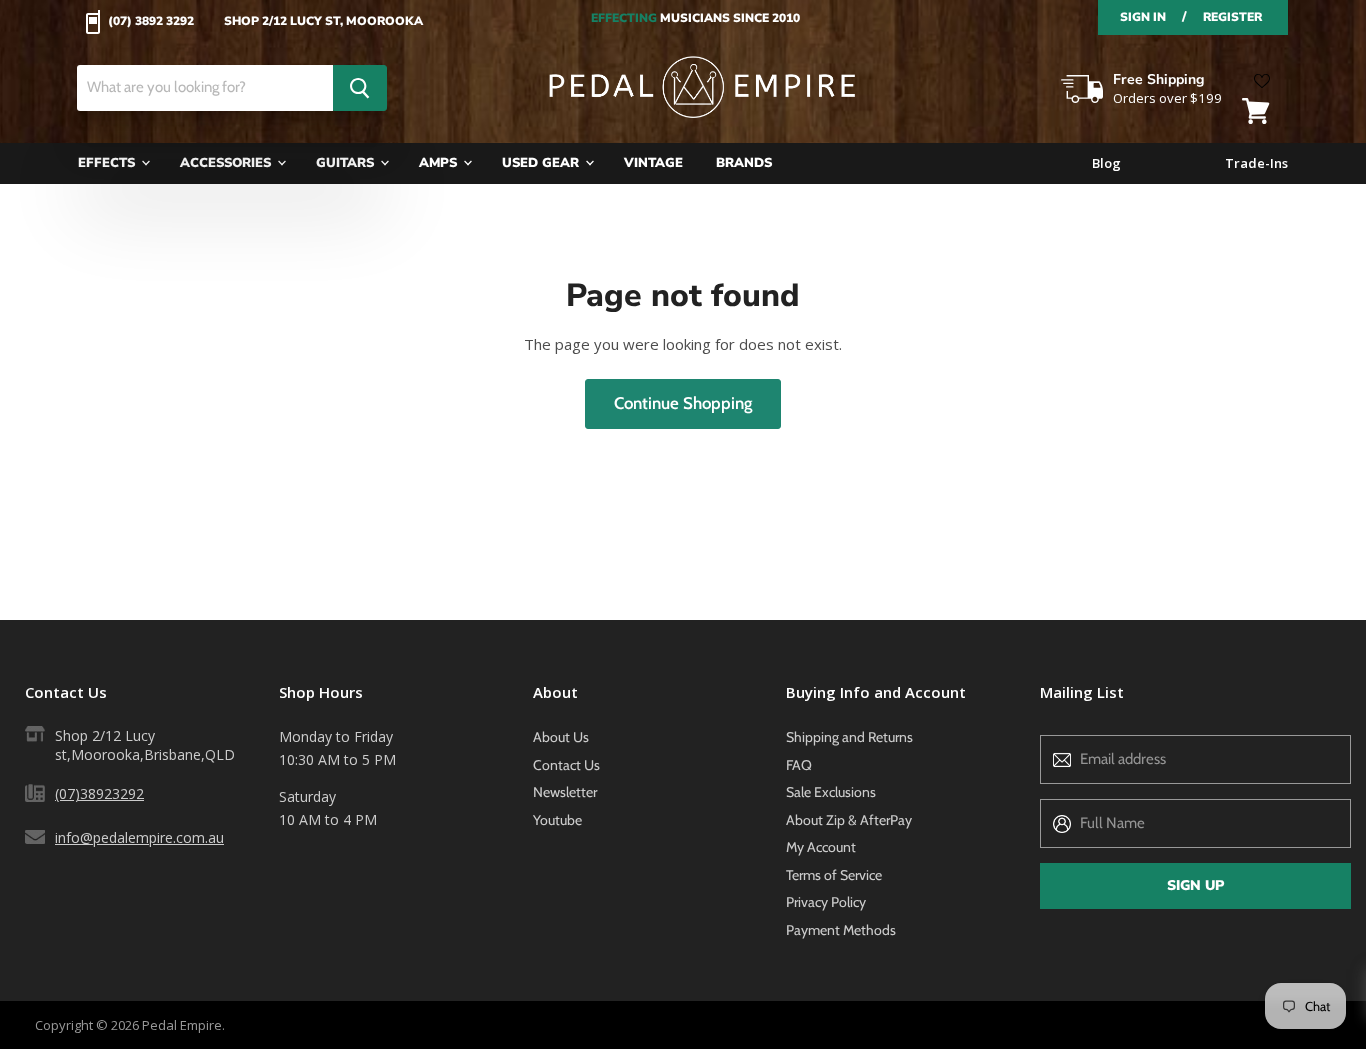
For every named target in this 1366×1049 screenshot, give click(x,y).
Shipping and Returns (849, 737)
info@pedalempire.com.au (139, 837)
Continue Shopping (683, 403)
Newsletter (565, 792)
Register (1232, 17)
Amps (440, 163)
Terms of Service (834, 875)
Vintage (653, 163)
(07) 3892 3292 (151, 22)
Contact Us (566, 765)
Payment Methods (841, 930)
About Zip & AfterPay (849, 820)
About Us (561, 737)
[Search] (360, 88)
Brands (744, 163)
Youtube (557, 820)
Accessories (227, 163)
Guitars (347, 163)
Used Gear (542, 163)
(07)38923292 (99, 793)
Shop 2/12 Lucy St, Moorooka (323, 22)
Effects (108, 163)
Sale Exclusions (831, 792)
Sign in (1143, 17)
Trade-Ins (1256, 163)
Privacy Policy (826, 902)
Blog (1106, 163)
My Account (821, 847)
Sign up (1195, 885)
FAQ (799, 765)
